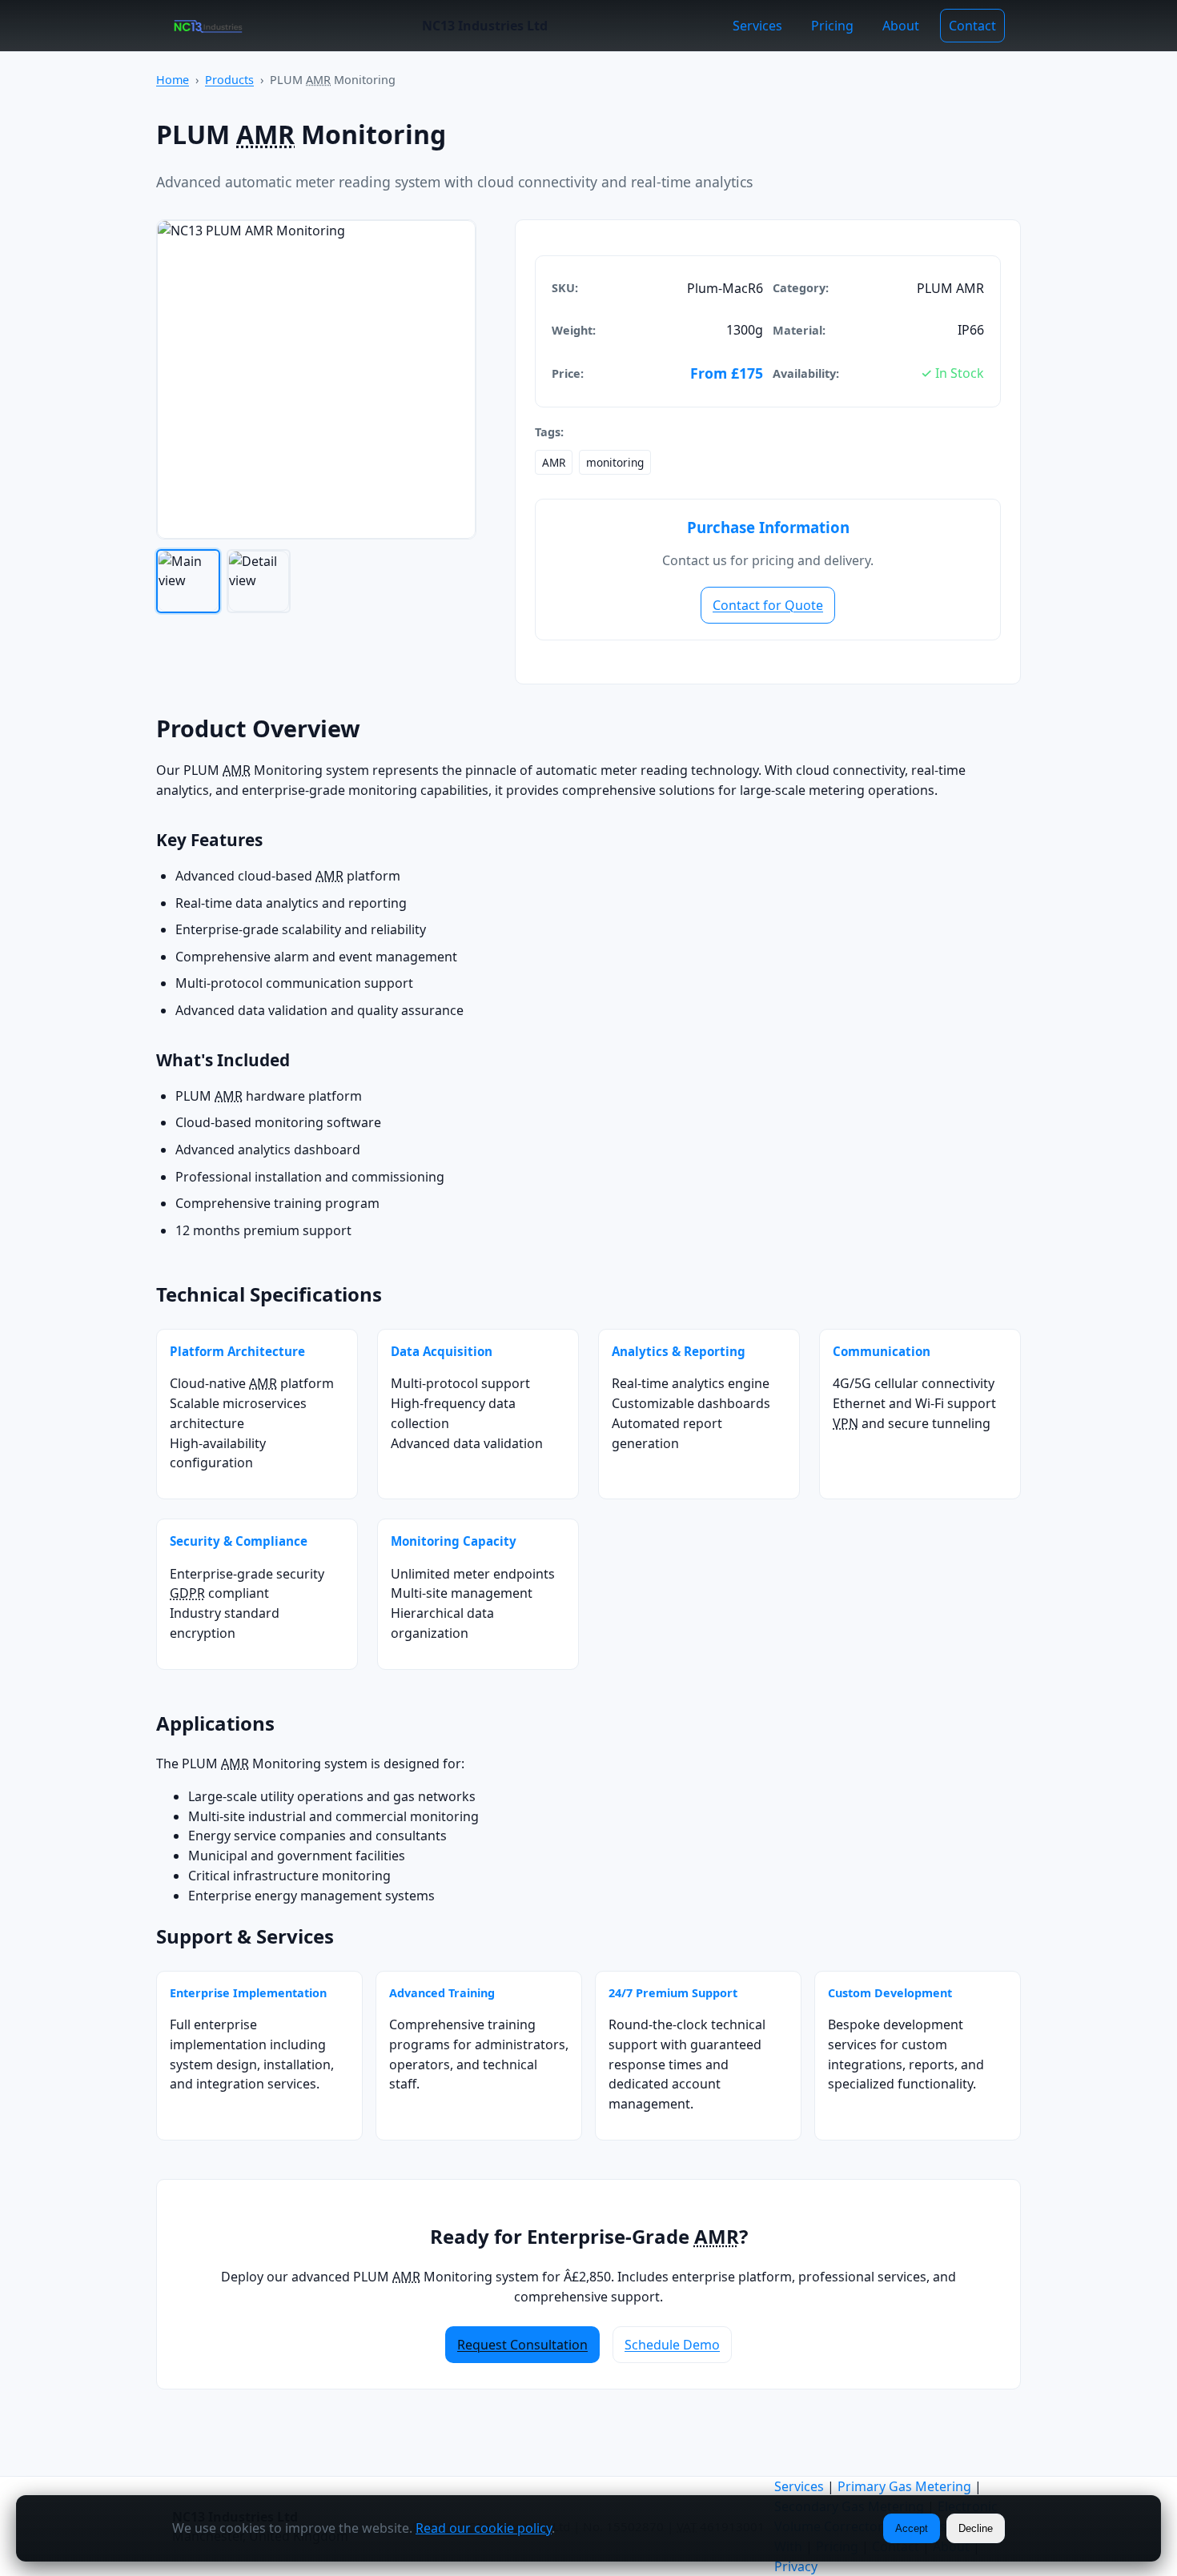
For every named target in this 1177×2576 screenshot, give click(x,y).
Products (229, 80)
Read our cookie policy (484, 2528)
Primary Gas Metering (904, 2486)
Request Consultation (522, 2345)
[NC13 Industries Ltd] (208, 26)
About (901, 26)
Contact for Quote (768, 605)
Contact (972, 26)
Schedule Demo (672, 2345)
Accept (912, 2528)
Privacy (796, 2566)
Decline (976, 2528)
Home (173, 80)
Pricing (832, 26)
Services (757, 26)
